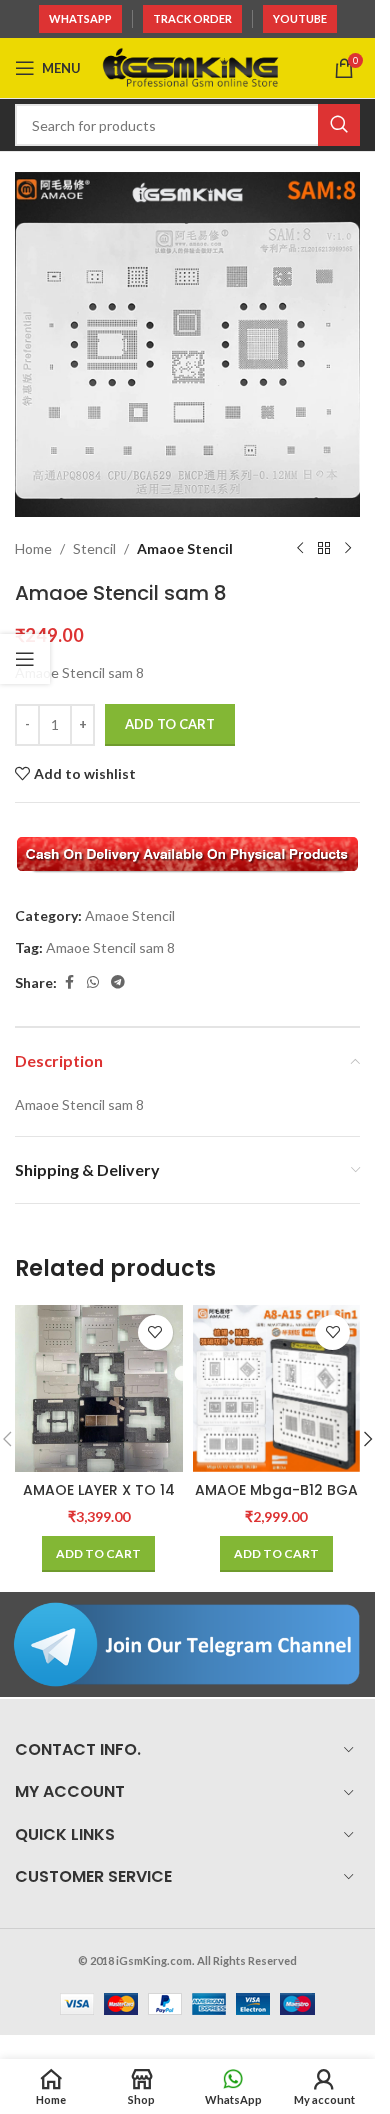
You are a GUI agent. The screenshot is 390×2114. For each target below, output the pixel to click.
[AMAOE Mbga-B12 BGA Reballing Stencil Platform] (277, 1389)
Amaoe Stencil (185, 548)
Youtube (300, 18)
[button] (98, 1554)
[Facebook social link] (69, 982)
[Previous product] (300, 549)
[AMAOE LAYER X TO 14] (99, 1389)
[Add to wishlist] (155, 1332)
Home (33, 548)
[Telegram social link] (118, 982)
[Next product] (348, 549)
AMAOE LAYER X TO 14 (99, 1490)
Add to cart (170, 724)
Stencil (94, 548)
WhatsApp (80, 18)
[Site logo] (190, 66)
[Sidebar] (25, 659)
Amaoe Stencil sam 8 (110, 947)
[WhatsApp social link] (93, 982)
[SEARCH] (339, 125)
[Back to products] (324, 549)
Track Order (192, 18)
